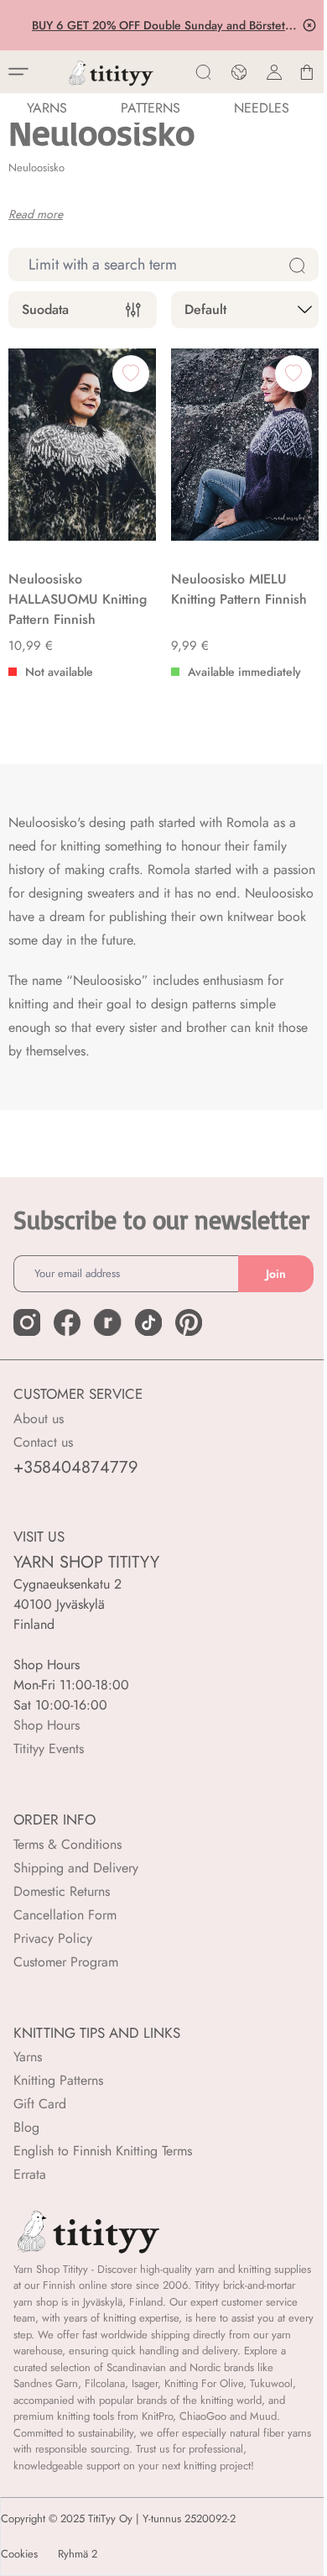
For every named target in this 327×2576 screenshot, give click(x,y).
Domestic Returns (62, 1891)
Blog (26, 2127)
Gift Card (40, 2104)
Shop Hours (47, 1725)
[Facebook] (67, 1322)
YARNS (47, 108)
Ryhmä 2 (78, 2554)
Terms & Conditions (67, 1844)
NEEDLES (262, 108)
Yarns (28, 2057)
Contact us (43, 1442)
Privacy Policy (53, 1938)
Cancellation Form (65, 1915)
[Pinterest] (189, 1322)
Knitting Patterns (58, 2080)
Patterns (151, 108)
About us (39, 1419)
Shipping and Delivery (76, 1868)
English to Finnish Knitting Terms (103, 2151)
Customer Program (66, 1962)
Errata (30, 2174)
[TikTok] (148, 1322)
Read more (36, 214)
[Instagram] (27, 1322)
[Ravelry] (107, 1322)
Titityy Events (49, 1749)
